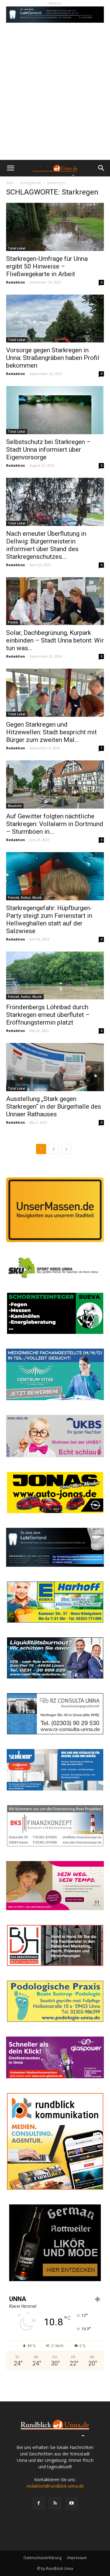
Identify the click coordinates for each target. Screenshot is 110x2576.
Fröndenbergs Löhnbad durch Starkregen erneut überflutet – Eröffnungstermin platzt (48, 1015)
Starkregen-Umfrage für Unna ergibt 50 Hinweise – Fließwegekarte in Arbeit (47, 266)
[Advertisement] (55, 102)
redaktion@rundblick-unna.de (55, 2486)
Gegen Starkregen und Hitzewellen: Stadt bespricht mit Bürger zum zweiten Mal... (51, 732)
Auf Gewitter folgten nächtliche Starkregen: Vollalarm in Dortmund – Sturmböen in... (55, 824)
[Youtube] (71, 2503)
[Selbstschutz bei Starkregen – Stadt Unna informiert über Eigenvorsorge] (55, 410)
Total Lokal (17, 248)
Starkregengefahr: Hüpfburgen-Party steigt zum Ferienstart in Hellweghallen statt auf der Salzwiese (49, 919)
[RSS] (55, 2503)
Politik (13, 622)
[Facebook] (38, 2503)
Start (10, 183)
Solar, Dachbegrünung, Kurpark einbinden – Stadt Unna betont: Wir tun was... (55, 640)
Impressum (77, 2558)
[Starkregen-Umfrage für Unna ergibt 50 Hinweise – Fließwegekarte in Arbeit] (55, 227)
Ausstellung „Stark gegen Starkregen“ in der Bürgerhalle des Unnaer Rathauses (54, 1106)
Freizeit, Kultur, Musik (25, 898)
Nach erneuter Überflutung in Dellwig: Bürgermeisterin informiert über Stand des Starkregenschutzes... (46, 545)
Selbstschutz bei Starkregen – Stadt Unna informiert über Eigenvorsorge (48, 450)
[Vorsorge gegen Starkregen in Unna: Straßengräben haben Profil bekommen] (55, 319)
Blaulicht (15, 806)
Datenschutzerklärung (42, 2558)
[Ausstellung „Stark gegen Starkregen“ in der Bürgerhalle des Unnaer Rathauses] (55, 1067)
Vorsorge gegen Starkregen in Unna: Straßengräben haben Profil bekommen (53, 358)
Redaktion (16, 282)
